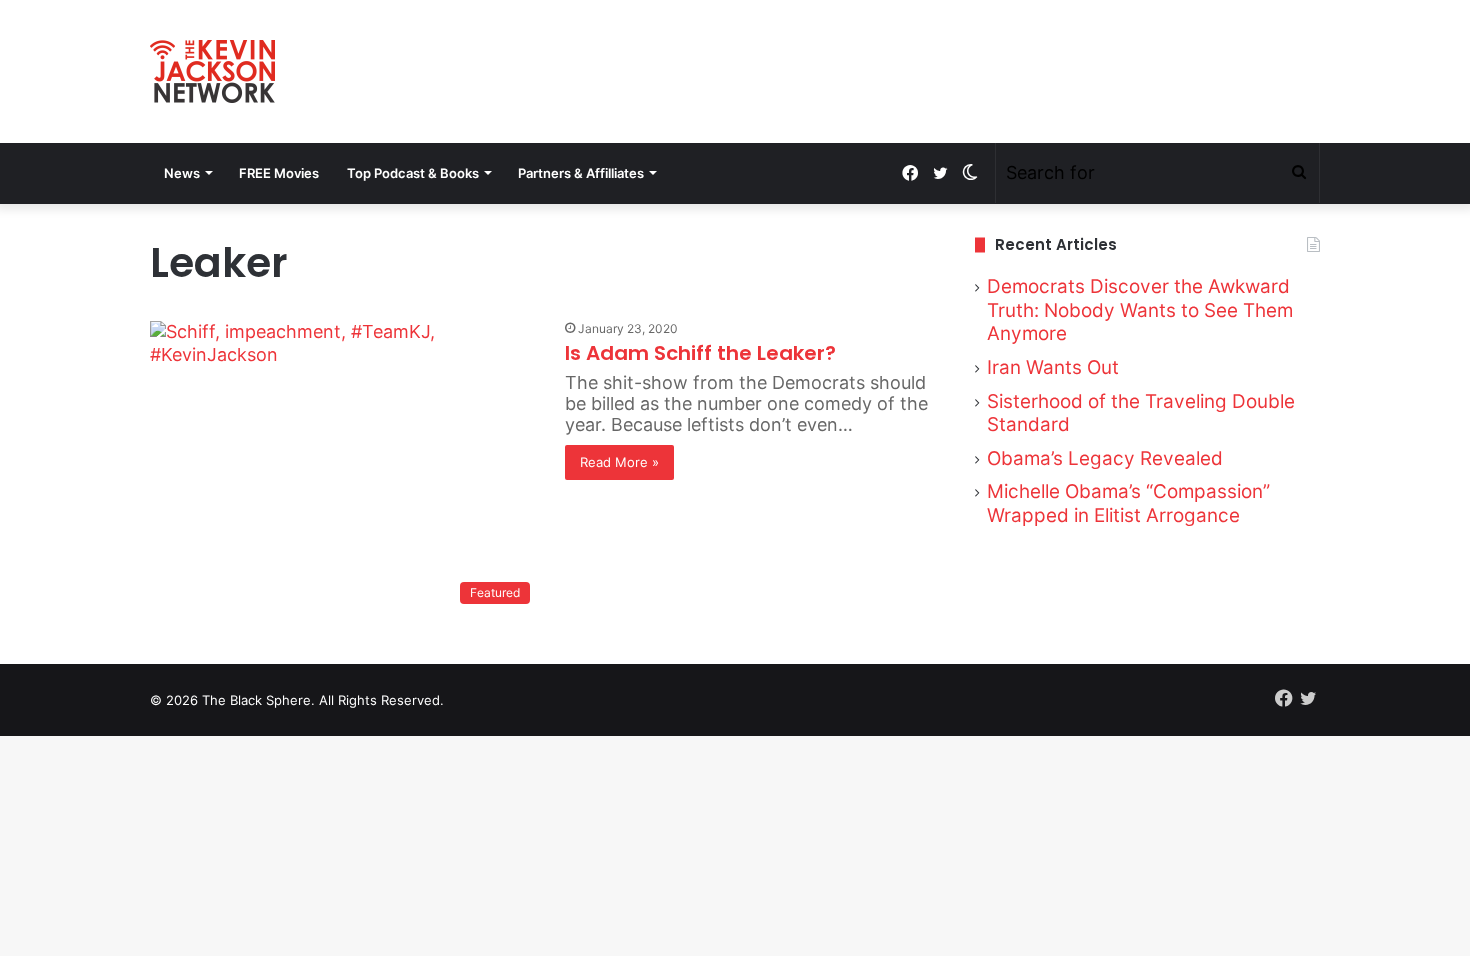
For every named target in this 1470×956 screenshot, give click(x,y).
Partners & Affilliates (581, 173)
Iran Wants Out (1053, 367)
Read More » (619, 462)
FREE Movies (279, 173)
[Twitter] (940, 173)
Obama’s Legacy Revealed (1105, 458)
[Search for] (1299, 173)
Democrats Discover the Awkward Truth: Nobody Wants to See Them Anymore (1140, 310)
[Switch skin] (970, 173)
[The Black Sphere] (212, 71)
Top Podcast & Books (413, 173)
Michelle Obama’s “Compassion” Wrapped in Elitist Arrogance (1128, 503)
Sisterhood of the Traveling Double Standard (1141, 413)
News (182, 173)
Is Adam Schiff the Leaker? (700, 353)
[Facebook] (910, 173)
